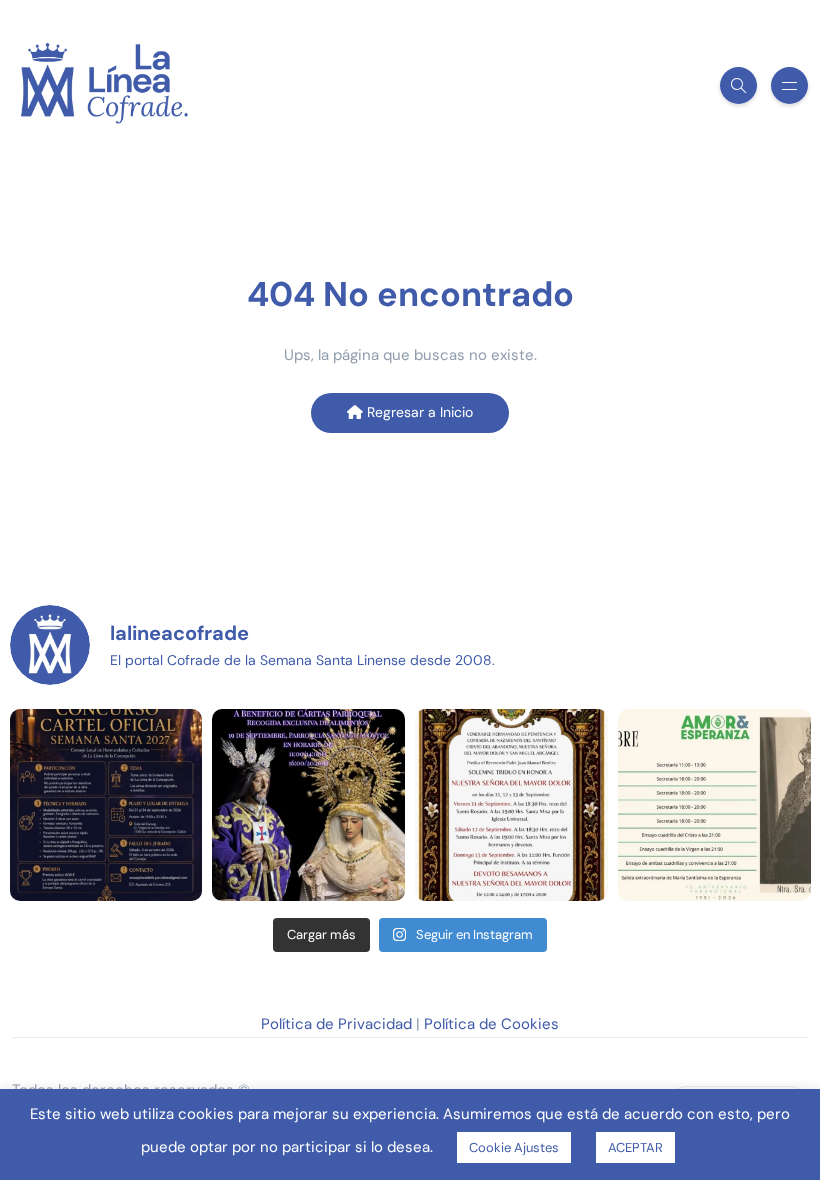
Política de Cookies (491, 1024)
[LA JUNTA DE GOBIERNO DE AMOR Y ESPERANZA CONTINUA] (714, 805)
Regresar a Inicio (418, 412)
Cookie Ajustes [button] (514, 1147)
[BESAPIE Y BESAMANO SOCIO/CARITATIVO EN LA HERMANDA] (308, 805)
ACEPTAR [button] (635, 1147)
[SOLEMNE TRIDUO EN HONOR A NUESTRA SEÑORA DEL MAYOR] (511, 805)
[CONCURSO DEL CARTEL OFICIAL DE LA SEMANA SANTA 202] (106, 805)
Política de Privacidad (336, 1024)
